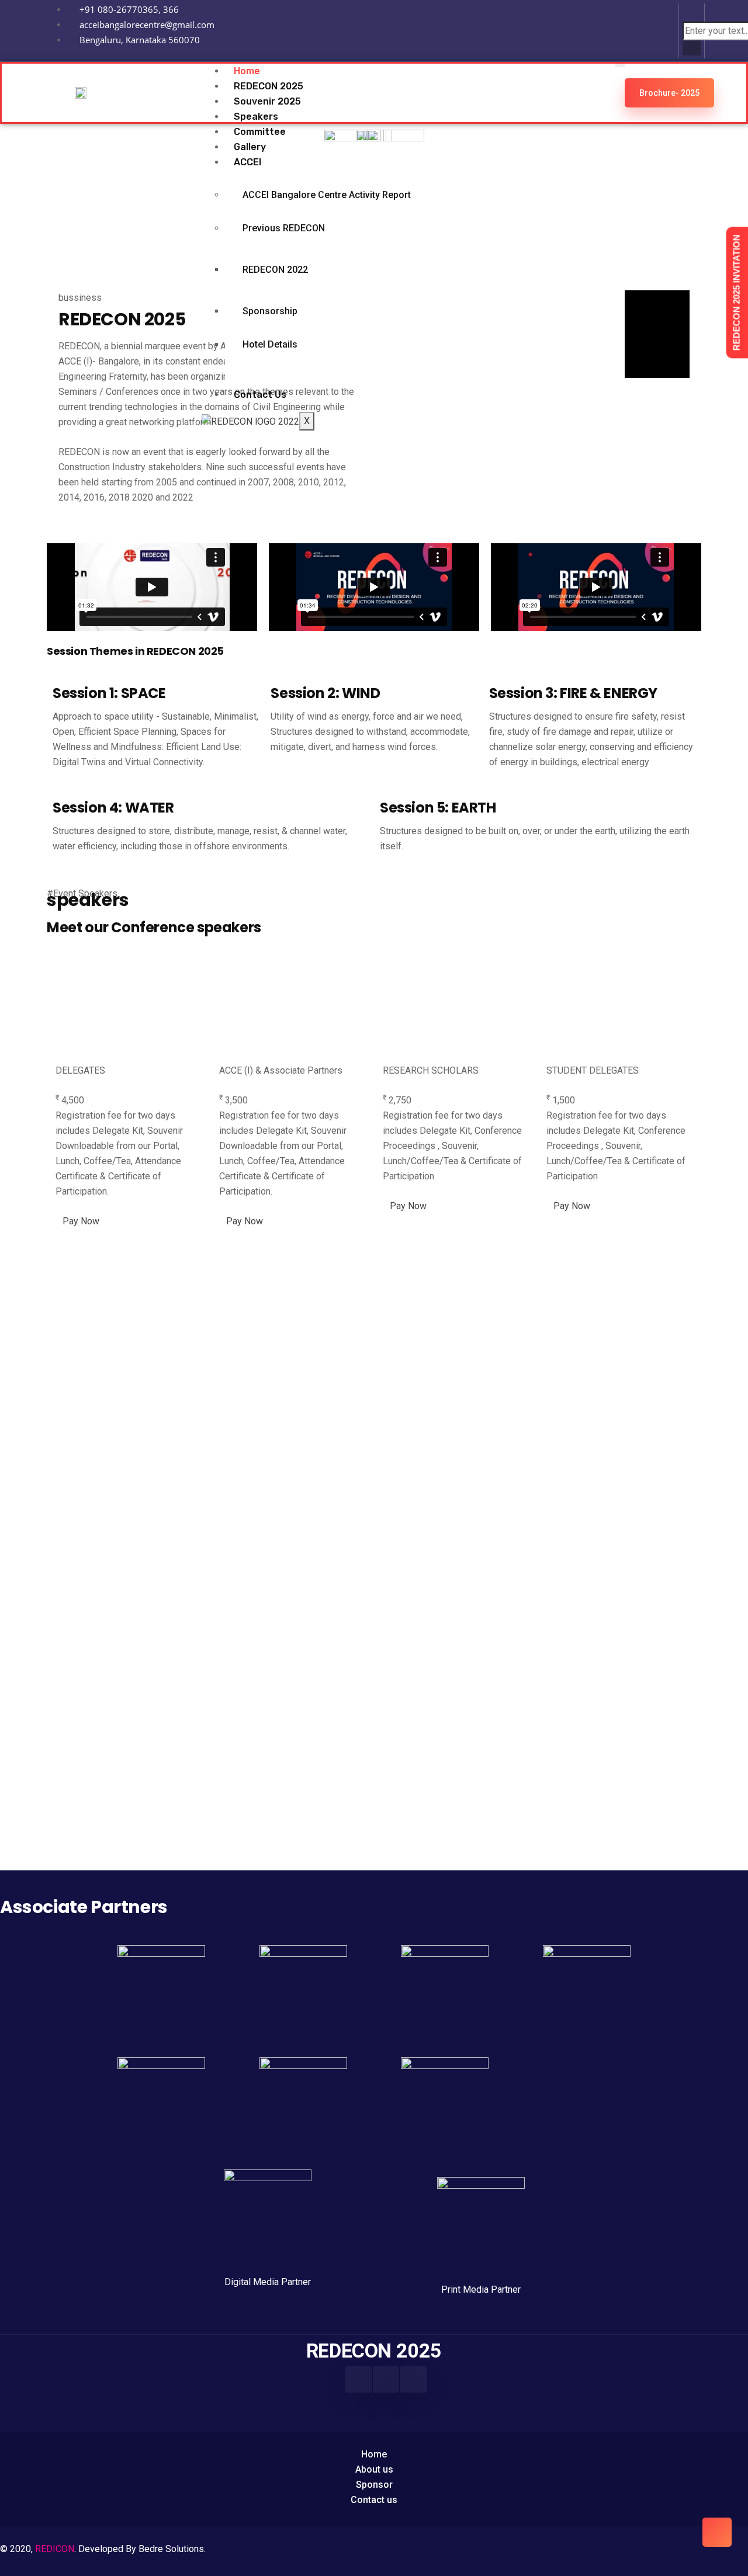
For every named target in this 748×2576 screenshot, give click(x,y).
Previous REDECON (284, 228)
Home (247, 71)
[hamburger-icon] (620, 65)
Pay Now (81, 1221)
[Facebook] (359, 2379)
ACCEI (247, 162)
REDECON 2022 (275, 270)
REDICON (55, 2549)
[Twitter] (413, 2379)
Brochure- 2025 (669, 93)
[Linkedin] (653, 29)
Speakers (256, 117)
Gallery (250, 147)
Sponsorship (270, 311)
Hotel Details (270, 344)
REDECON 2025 (269, 86)
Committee (260, 132)
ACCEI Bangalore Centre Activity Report (327, 195)
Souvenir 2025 (267, 101)
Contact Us (260, 395)
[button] (692, 14)
